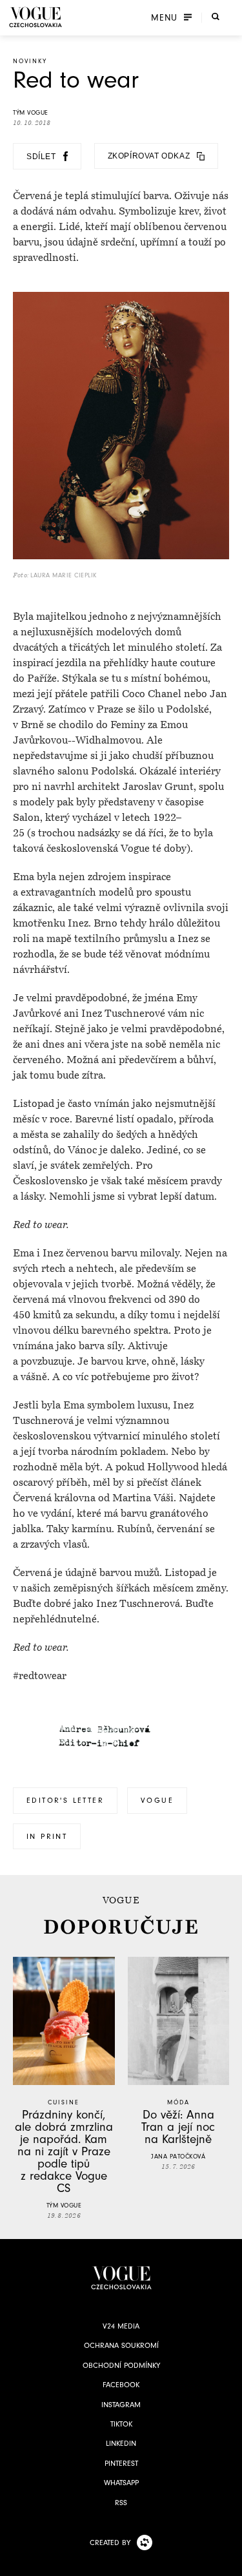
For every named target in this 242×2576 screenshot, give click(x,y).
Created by (110, 2542)
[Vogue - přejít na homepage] (35, 17)
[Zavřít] (228, 2562)
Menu (164, 17)
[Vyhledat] (216, 16)
